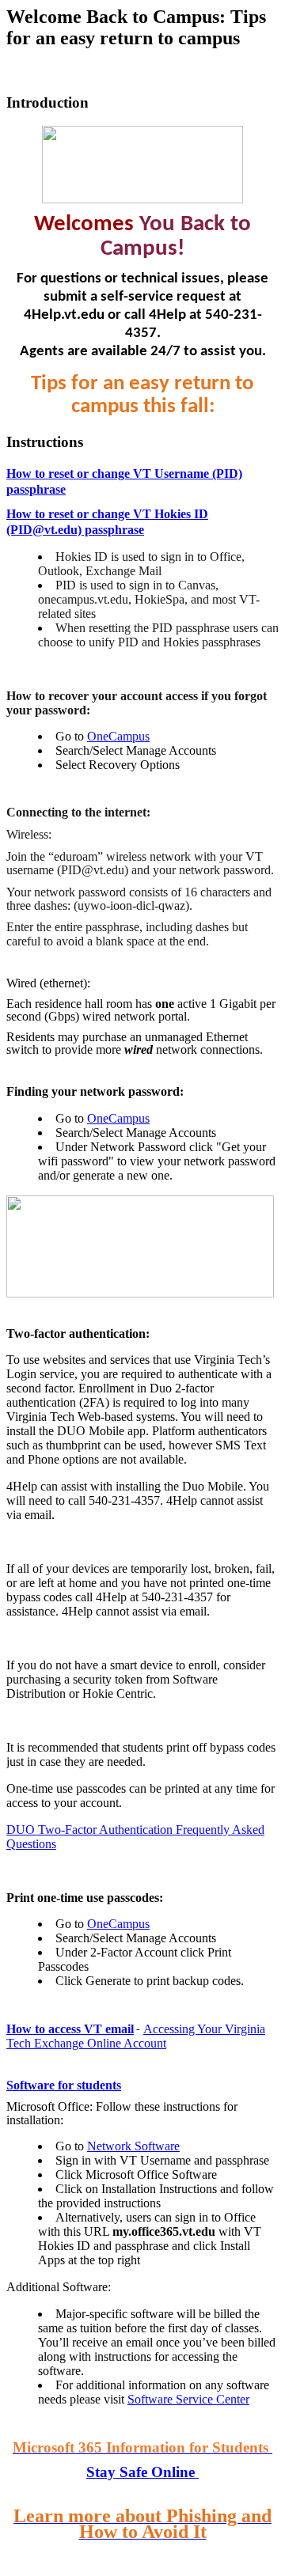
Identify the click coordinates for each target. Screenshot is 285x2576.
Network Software (133, 2146)
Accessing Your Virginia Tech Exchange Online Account (136, 2036)
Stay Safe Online (142, 2472)
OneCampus (118, 736)
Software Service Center (188, 2399)
